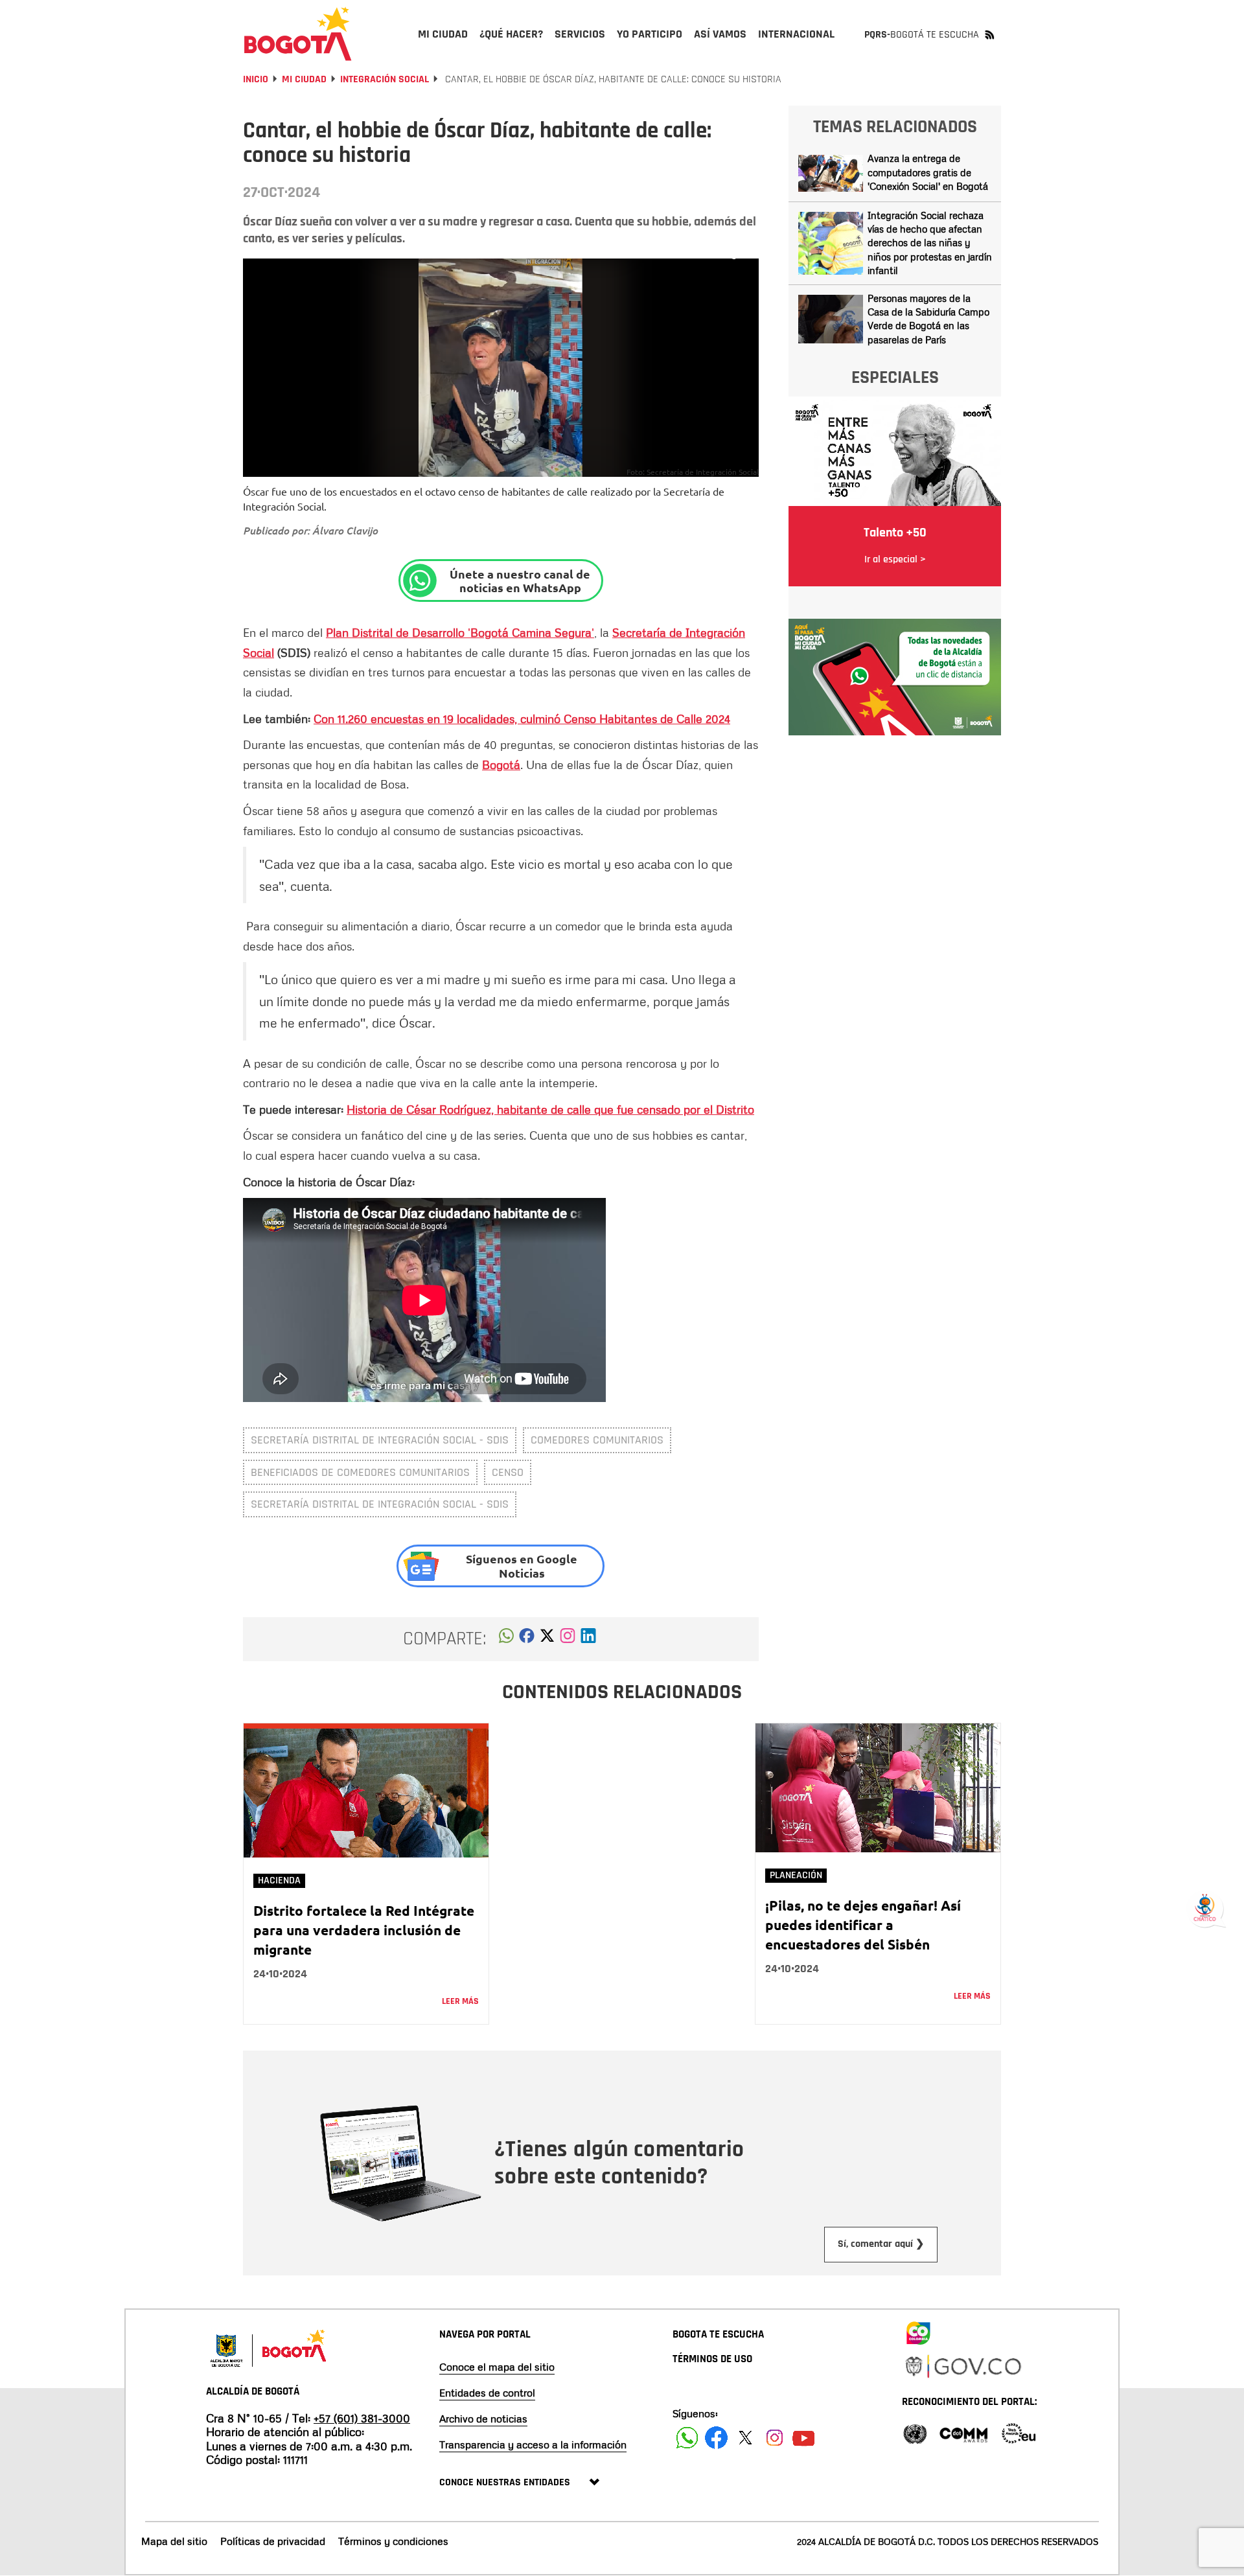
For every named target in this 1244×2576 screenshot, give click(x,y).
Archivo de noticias (483, 2419)
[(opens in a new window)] (568, 1639)
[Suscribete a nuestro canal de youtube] (804, 2438)
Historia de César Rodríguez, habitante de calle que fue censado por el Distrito (550, 1109)
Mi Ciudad (304, 79)
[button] (506, 1639)
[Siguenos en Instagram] (775, 2438)
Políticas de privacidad (273, 2541)
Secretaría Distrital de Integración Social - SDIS (380, 1440)
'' (460, 632)
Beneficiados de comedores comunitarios (360, 1472)
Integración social (385, 79)
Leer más (460, 2001)
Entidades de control (487, 2393)
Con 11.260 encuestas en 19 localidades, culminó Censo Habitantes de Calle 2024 (522, 719)
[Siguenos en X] (745, 2438)
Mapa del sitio (174, 2541)
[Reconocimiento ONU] (915, 2432)
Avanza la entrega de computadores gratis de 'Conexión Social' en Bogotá (928, 172)
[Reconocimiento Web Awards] (1019, 2432)
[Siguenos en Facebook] (687, 2438)
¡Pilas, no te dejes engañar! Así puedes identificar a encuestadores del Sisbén (863, 1925)
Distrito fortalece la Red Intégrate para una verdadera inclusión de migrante (364, 1930)
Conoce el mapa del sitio (497, 2367)
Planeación (796, 1875)
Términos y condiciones (393, 2541)
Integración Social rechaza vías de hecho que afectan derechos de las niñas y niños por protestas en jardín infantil (930, 243)
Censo (508, 1472)
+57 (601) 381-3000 (362, 2418)
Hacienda (279, 1880)
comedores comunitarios (597, 1440)
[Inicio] (298, 34)
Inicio (256, 79)
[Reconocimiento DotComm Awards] (963, 2432)
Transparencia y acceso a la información (533, 2444)
